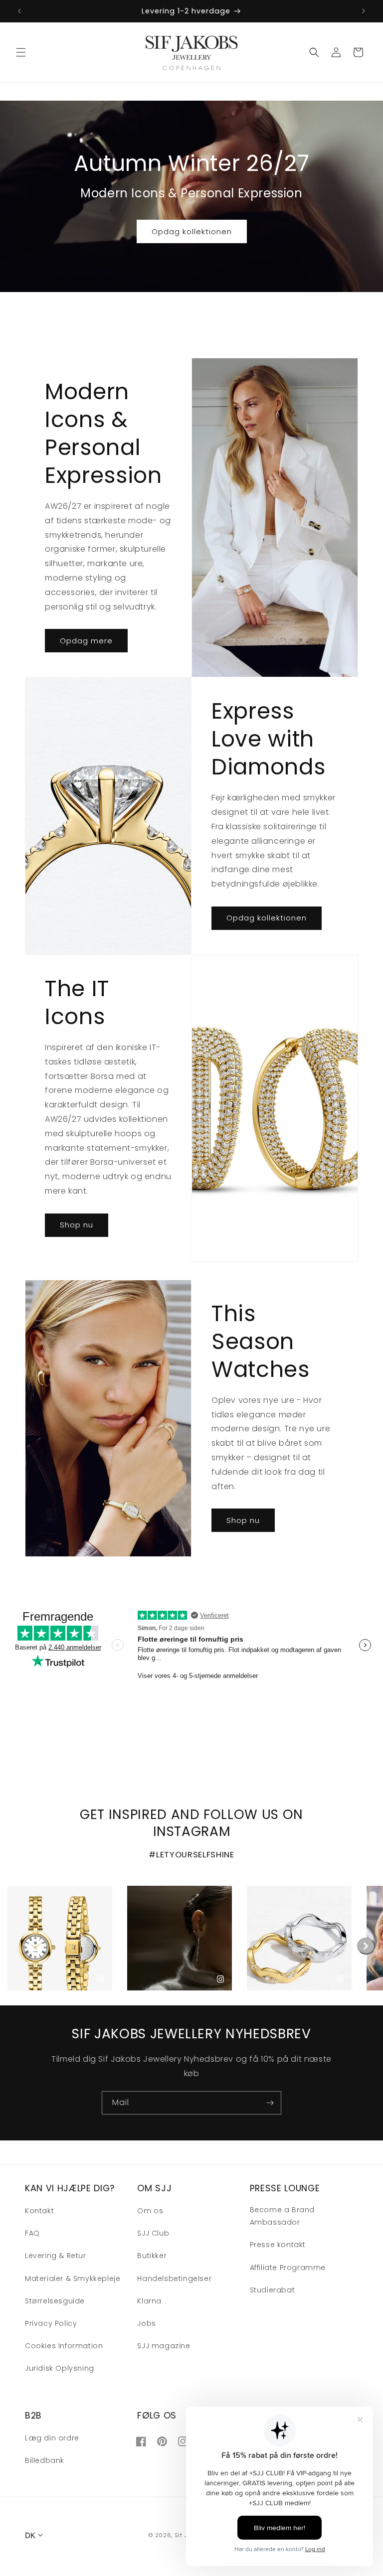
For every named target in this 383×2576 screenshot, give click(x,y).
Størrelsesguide (55, 2301)
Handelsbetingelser (174, 2278)
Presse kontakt (278, 2245)
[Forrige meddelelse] (19, 11)
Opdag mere (86, 641)
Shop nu (77, 1225)
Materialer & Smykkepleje (73, 2278)
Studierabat (273, 2290)
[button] (21, 52)
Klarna (149, 2301)
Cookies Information (64, 2346)
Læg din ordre (52, 2438)
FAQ (32, 2233)
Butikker (152, 2256)
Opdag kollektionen (192, 231)
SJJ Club (153, 2233)
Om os (150, 2211)
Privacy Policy (51, 2323)
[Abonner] (270, 2103)
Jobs (146, 2323)
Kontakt (39, 2211)
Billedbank (45, 2460)
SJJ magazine (164, 2346)
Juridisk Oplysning (60, 2368)
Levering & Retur (56, 2256)
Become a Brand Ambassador (282, 2216)
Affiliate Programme (288, 2268)
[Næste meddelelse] (364, 11)
